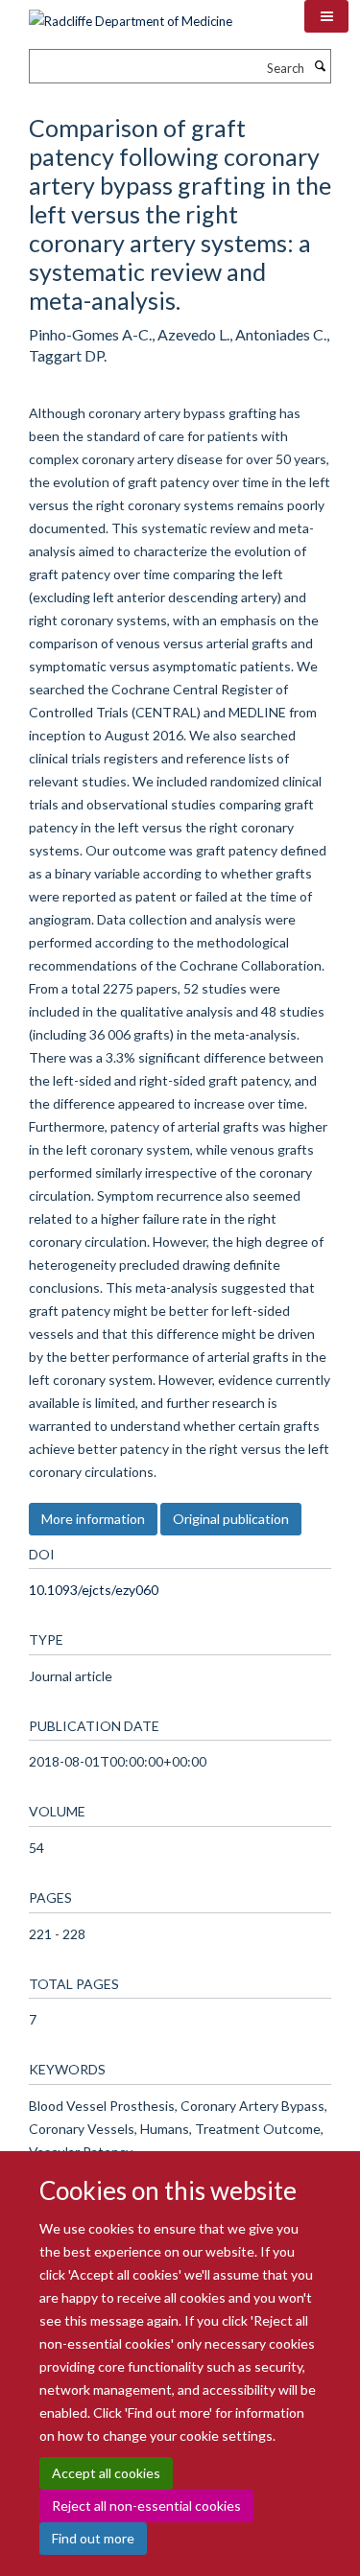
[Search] (320, 66)
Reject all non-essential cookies (146, 2506)
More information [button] (93, 1519)
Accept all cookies (106, 2473)
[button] (326, 16)
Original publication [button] (231, 1519)
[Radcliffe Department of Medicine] (131, 14)
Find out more (93, 2538)
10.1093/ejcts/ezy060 (94, 1590)
